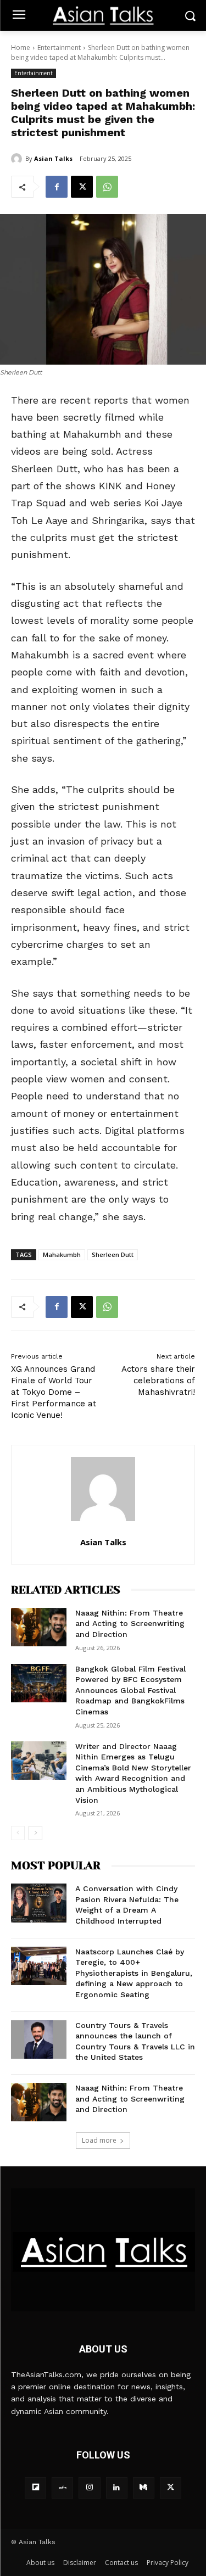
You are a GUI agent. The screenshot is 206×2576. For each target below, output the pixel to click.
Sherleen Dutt (113, 1255)
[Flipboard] (35, 2488)
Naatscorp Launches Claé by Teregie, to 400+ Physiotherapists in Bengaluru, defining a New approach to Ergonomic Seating (134, 1973)
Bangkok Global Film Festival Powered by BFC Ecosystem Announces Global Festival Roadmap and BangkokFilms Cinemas (130, 1690)
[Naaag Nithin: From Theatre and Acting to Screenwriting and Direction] (39, 1627)
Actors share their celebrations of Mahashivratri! (158, 1381)
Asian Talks (53, 158)
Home (21, 48)
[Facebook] (57, 187)
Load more (99, 2140)
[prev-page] (18, 1833)
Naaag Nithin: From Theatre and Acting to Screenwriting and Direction (130, 1624)
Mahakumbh (62, 1255)
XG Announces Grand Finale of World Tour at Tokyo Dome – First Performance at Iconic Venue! (54, 1392)
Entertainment (59, 48)
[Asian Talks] (18, 159)
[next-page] (35, 1833)
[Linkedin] (117, 2488)
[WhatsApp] (107, 187)
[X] (82, 187)
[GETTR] (62, 2488)
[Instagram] (89, 2488)
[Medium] (144, 2488)
